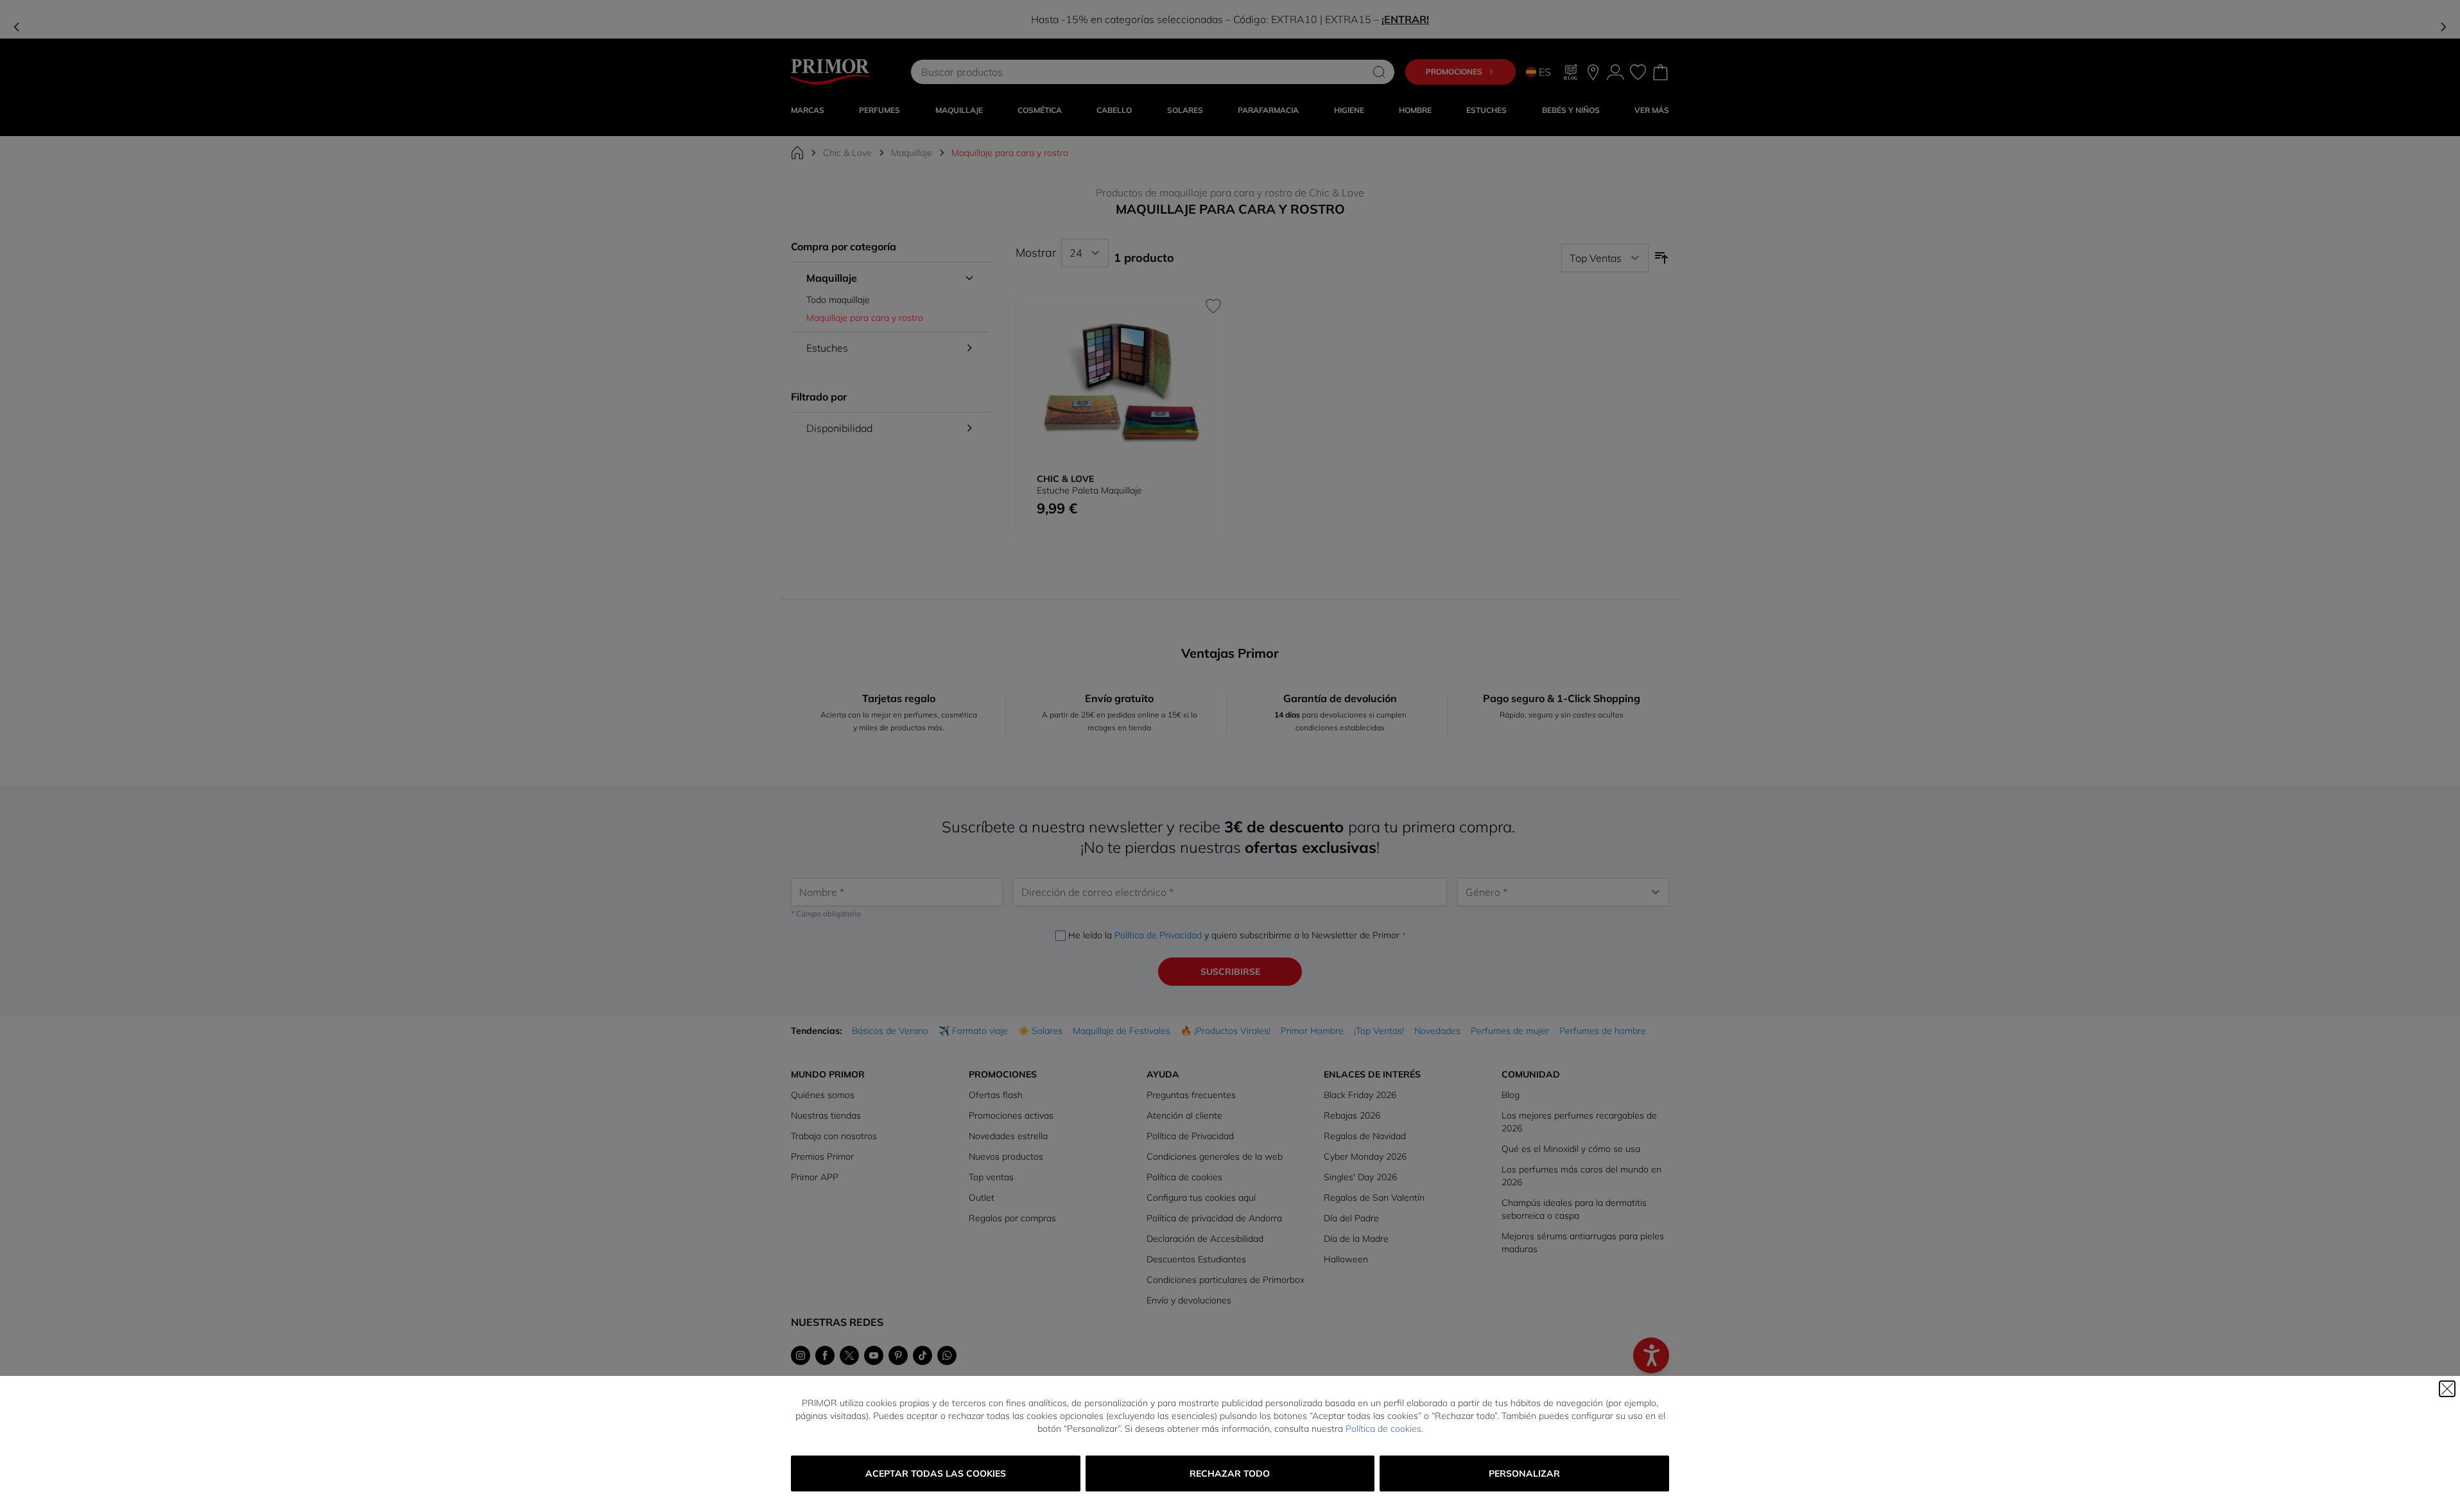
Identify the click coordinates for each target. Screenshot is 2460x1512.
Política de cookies (1383, 1429)
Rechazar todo (1230, 1473)
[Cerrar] (2447, 1389)
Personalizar (1524, 1473)
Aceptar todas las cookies (936, 1473)
